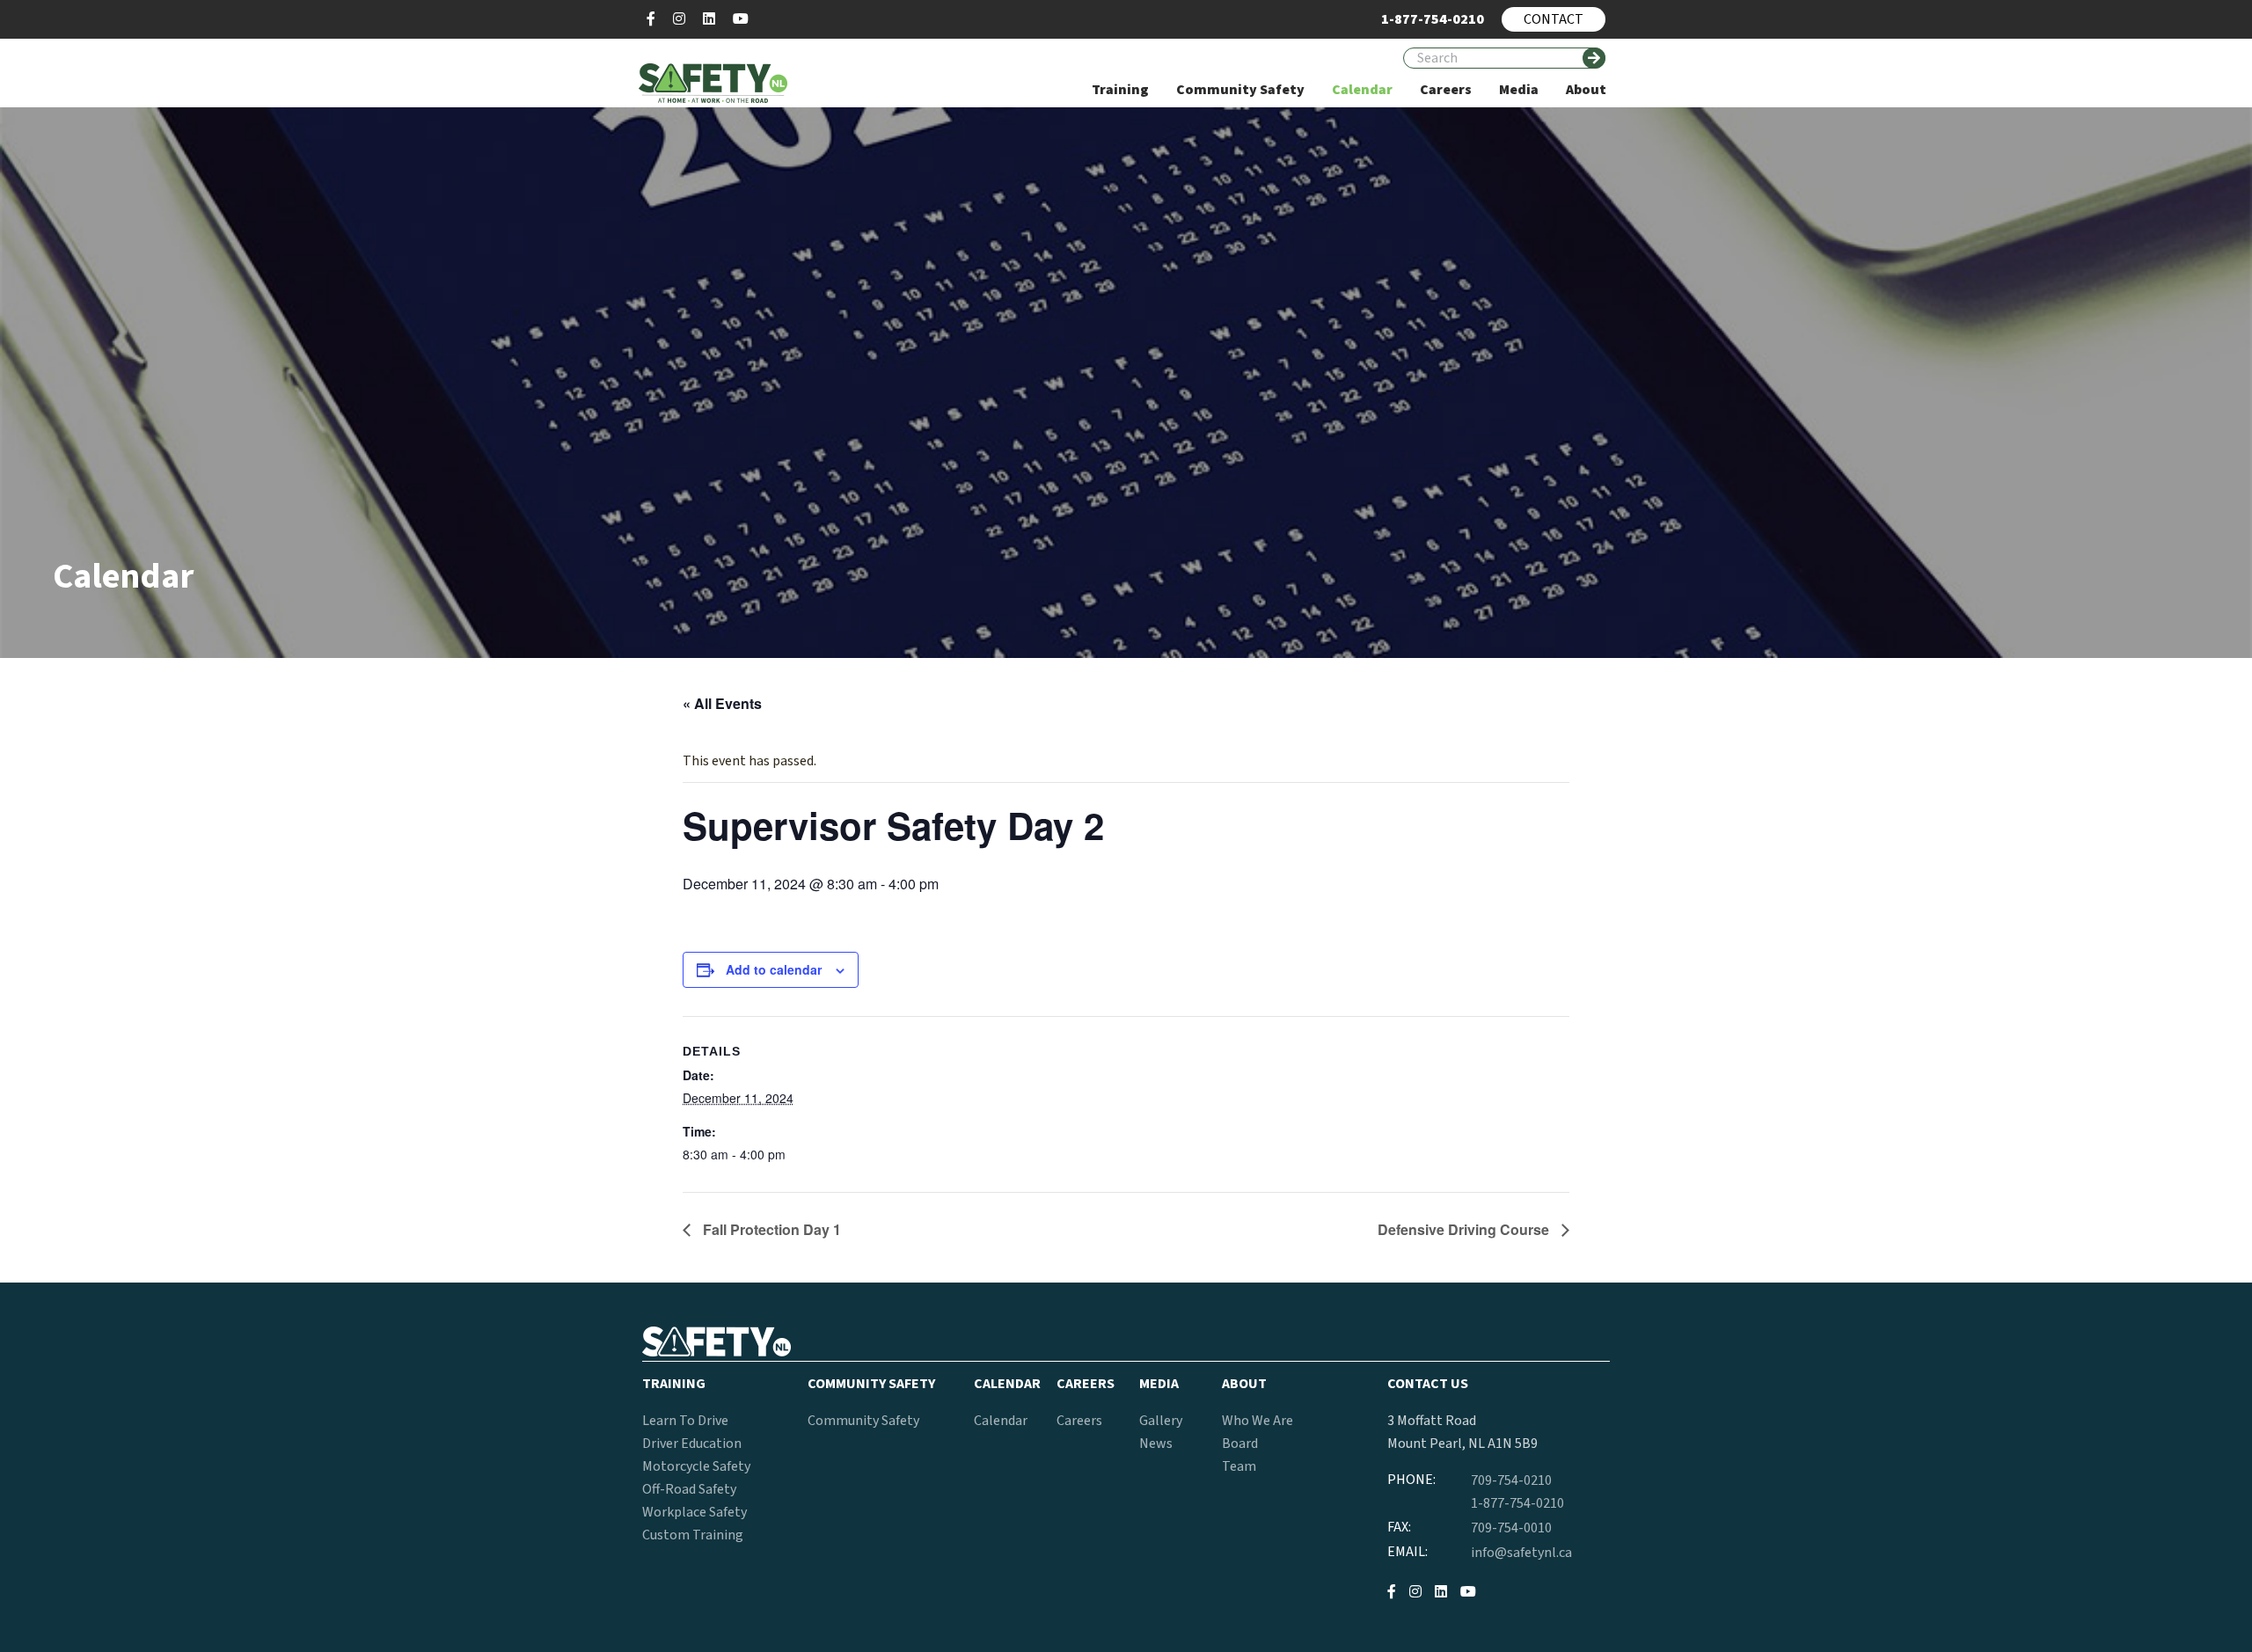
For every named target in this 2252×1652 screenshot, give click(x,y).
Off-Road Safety (689, 1489)
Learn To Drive (685, 1421)
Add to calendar (774, 969)
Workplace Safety (695, 1512)
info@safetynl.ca (1521, 1553)
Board (1240, 1444)
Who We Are (1258, 1421)
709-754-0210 (1511, 1480)
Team (1239, 1466)
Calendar (1001, 1421)
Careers (1079, 1421)
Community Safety (863, 1421)
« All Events (722, 703)
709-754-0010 (1511, 1528)
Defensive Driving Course (1465, 1229)
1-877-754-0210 (1517, 1503)
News (1156, 1444)
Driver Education (692, 1444)
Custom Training (693, 1535)
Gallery (1161, 1421)
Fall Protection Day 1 (770, 1229)
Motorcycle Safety (696, 1466)
